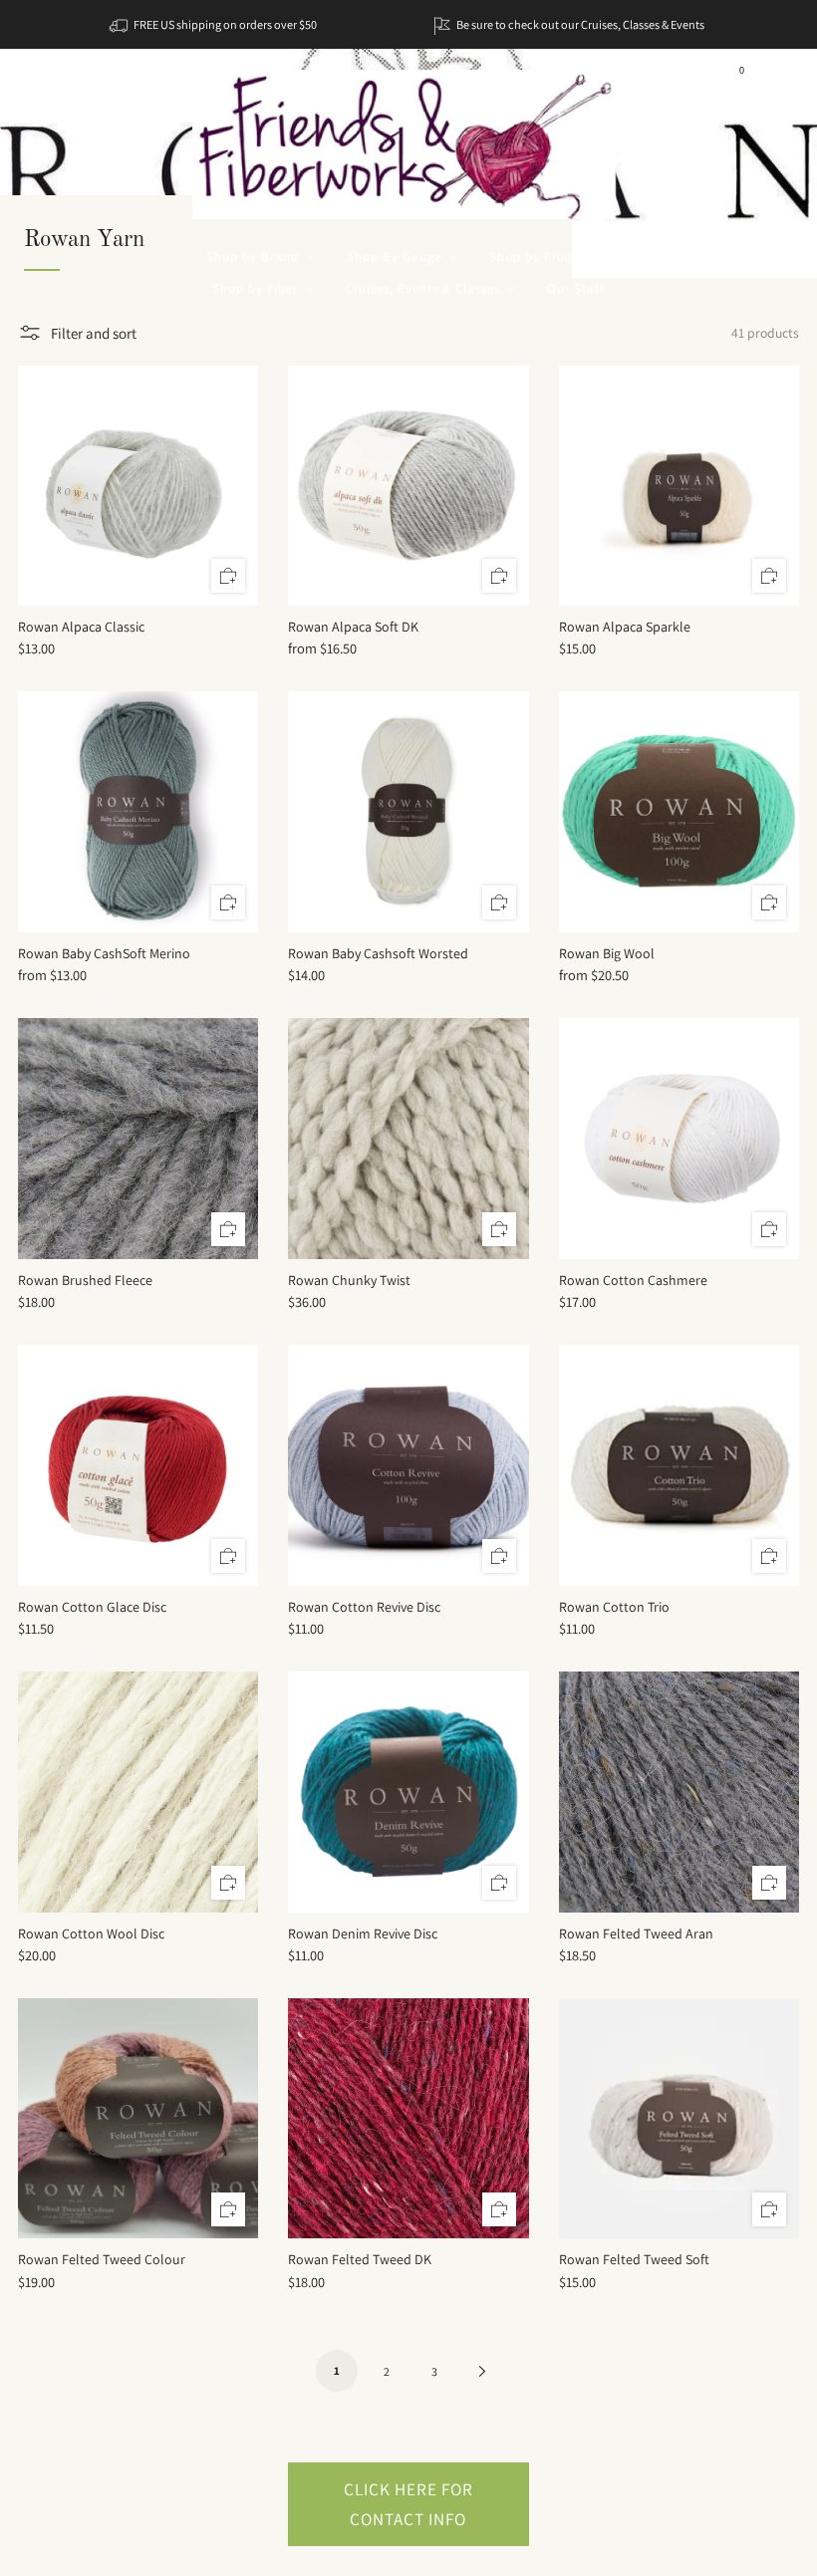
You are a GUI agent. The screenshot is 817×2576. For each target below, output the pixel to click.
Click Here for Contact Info (408, 2504)
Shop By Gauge (395, 257)
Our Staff (576, 288)
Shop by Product (541, 257)
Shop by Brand (253, 257)
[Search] (777, 77)
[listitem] (215, 24)
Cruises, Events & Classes (423, 288)
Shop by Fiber (255, 288)
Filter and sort (94, 333)
